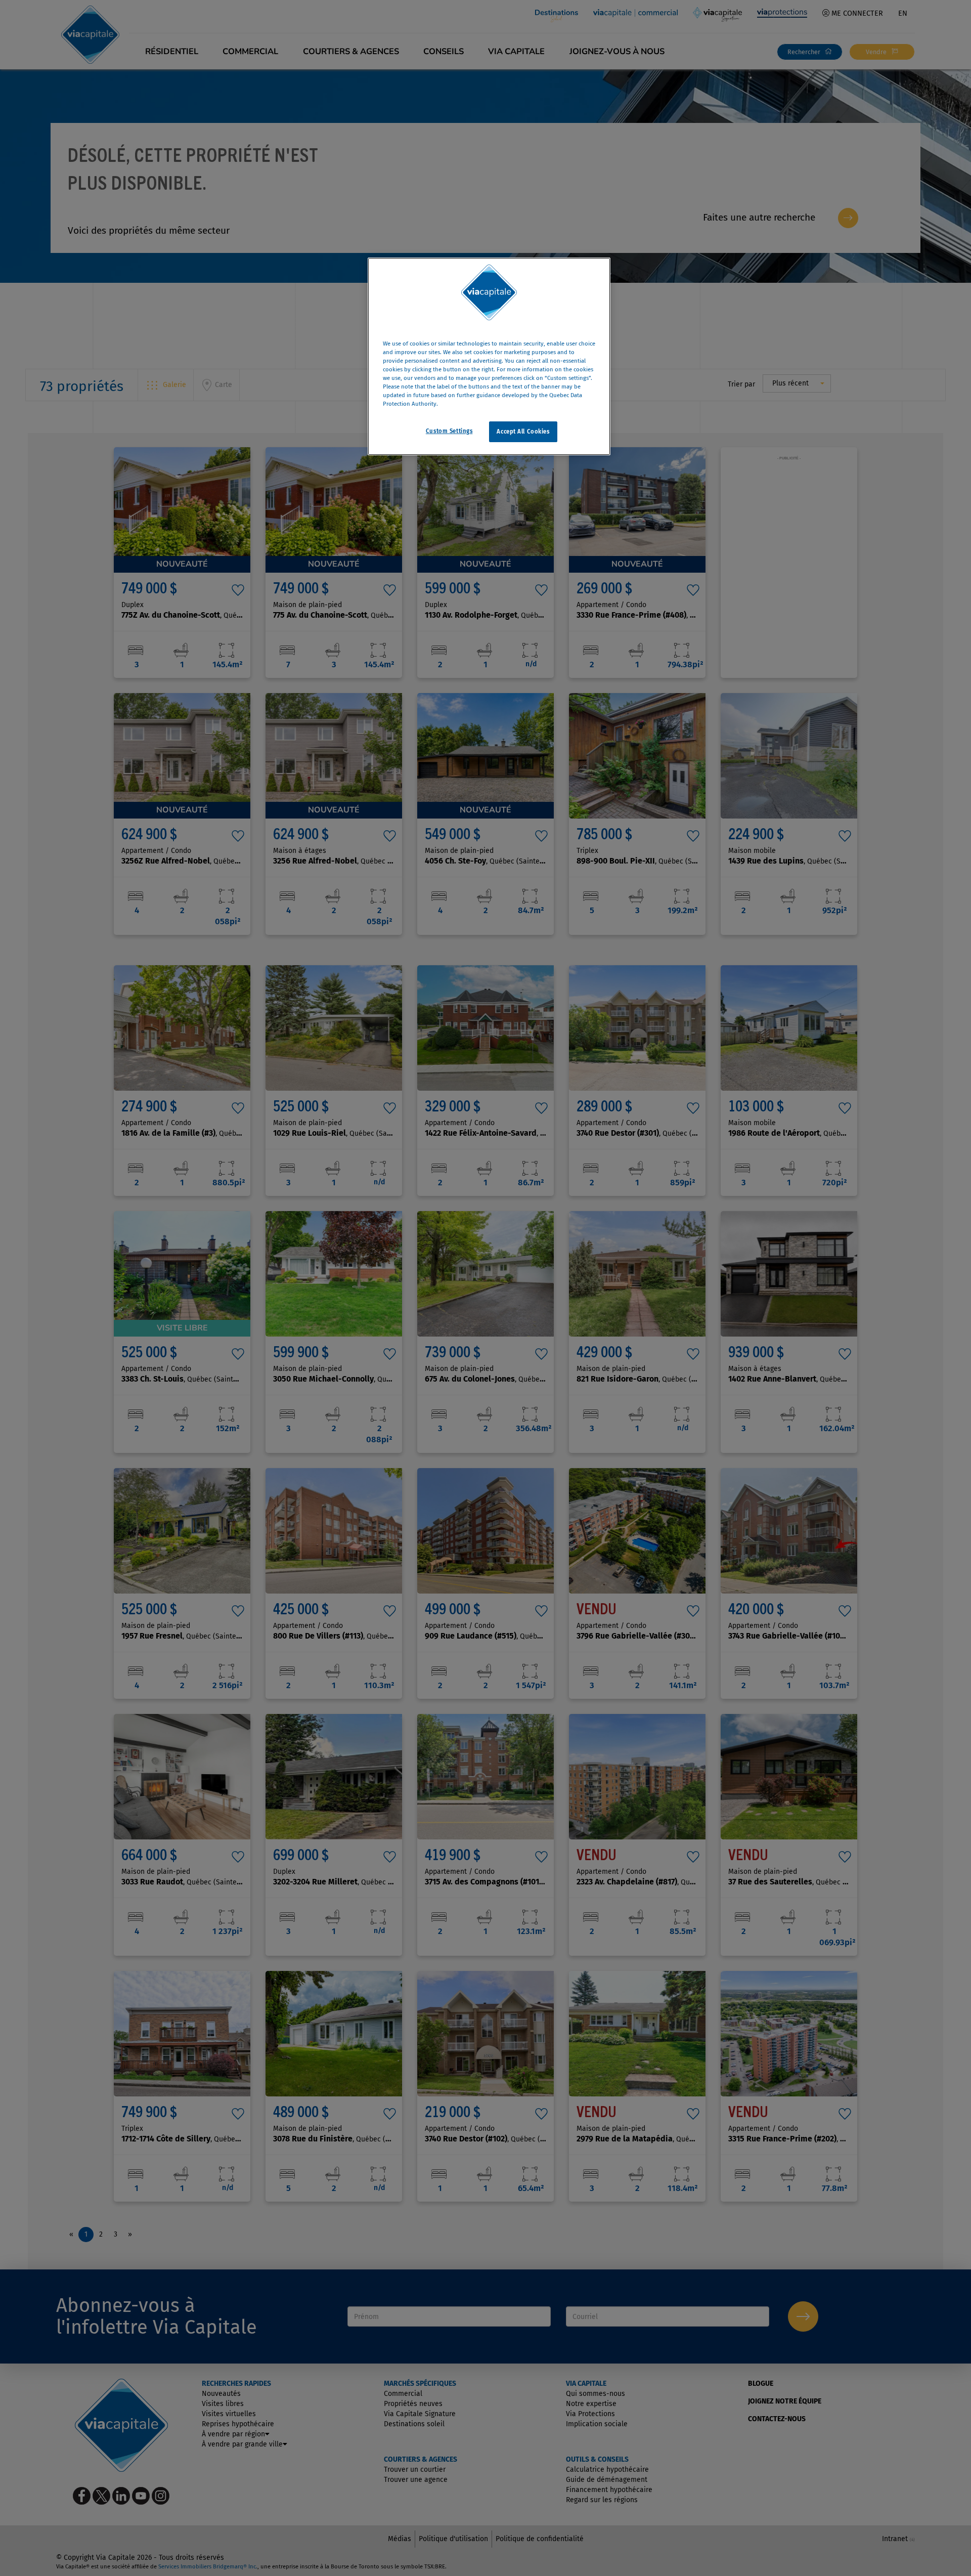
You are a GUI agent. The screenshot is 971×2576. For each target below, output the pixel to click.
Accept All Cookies (523, 432)
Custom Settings (449, 431)
